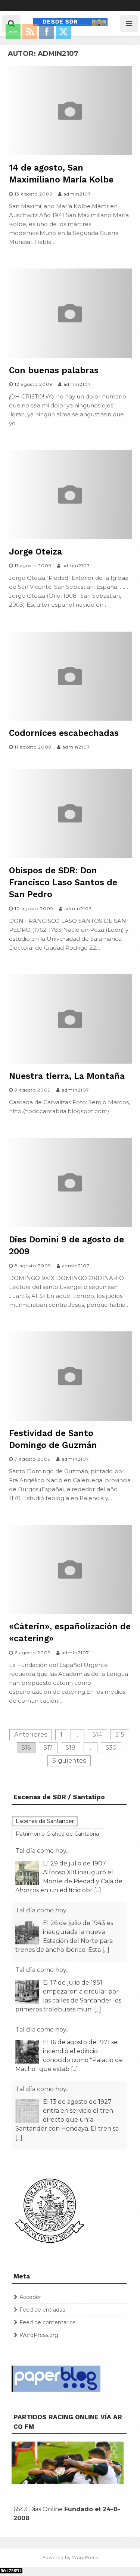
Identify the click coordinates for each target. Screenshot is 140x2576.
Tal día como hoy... (42, 1851)
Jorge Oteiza (35, 552)
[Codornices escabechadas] (70, 719)
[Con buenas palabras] (70, 356)
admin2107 (77, 194)
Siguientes (69, 1761)
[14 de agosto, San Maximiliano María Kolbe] (70, 153)
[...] (98, 1890)
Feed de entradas (42, 2310)
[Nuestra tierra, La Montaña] (70, 1062)
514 (97, 1735)
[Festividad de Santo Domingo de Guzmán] (70, 1419)
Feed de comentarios (47, 2322)
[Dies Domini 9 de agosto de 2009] (70, 1225)
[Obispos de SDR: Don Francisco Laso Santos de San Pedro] (70, 856)
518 (71, 1748)
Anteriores (31, 1735)
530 (111, 1748)
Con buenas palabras (54, 370)
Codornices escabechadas (64, 733)
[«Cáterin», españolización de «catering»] (70, 1612)
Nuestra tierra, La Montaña (67, 1076)
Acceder (30, 2297)
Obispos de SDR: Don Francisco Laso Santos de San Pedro (63, 882)
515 (120, 1735)
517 (48, 1748)
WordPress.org (39, 2335)
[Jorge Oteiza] (70, 537)
